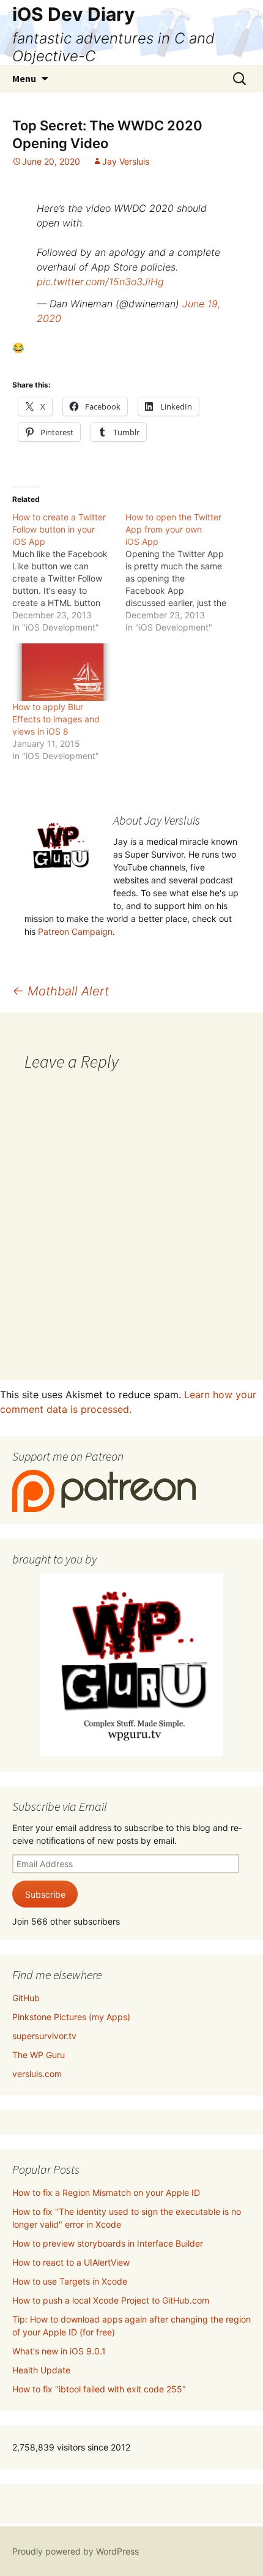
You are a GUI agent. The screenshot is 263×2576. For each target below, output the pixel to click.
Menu (24, 78)
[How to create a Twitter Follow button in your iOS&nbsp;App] (69, 572)
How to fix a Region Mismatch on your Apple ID (106, 2192)
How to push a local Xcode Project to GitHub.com (111, 2300)
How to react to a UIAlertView (71, 2262)
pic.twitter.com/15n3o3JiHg (100, 282)
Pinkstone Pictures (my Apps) (71, 2017)
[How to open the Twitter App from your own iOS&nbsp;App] (182, 572)
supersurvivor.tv (44, 2036)
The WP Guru (39, 2055)
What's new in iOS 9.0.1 (59, 2351)
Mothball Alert (61, 991)
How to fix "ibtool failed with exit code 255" (99, 2389)
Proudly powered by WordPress (76, 2551)
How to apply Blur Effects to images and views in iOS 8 (56, 719)
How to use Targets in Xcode (70, 2281)
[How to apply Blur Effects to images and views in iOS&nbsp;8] (63, 672)
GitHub (26, 1998)
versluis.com (37, 2074)
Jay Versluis (126, 161)
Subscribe (45, 1894)
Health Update (41, 2370)
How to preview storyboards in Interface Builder (108, 2243)
